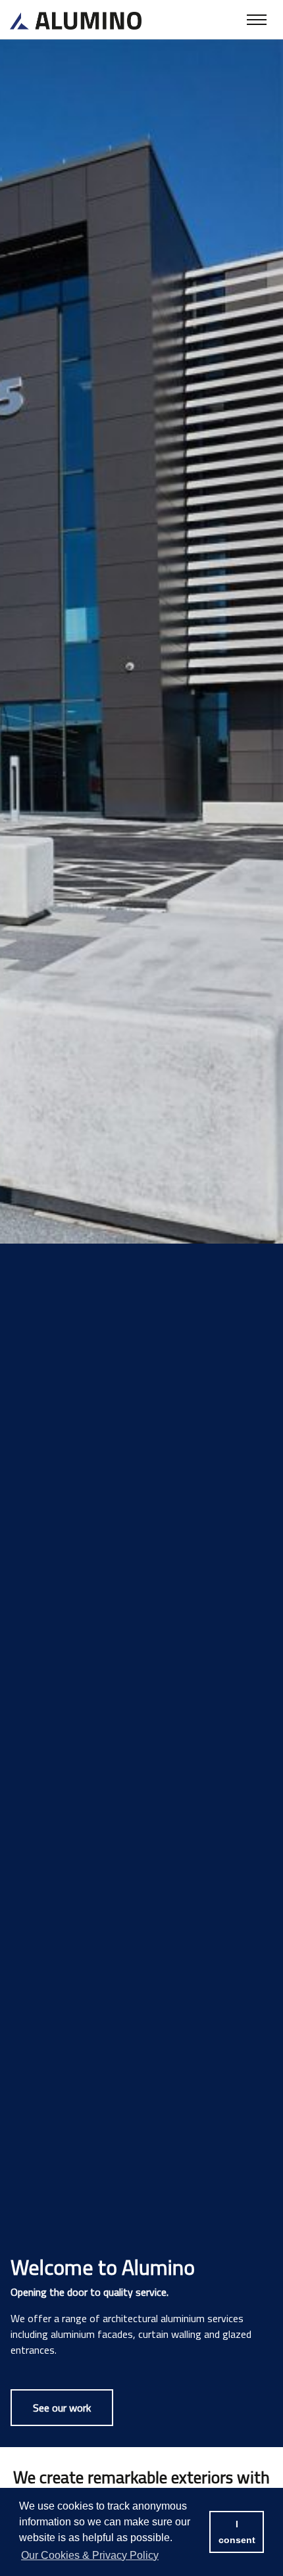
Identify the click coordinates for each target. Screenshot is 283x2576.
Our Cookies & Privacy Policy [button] (90, 2555)
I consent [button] (237, 2532)
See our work (62, 2408)
